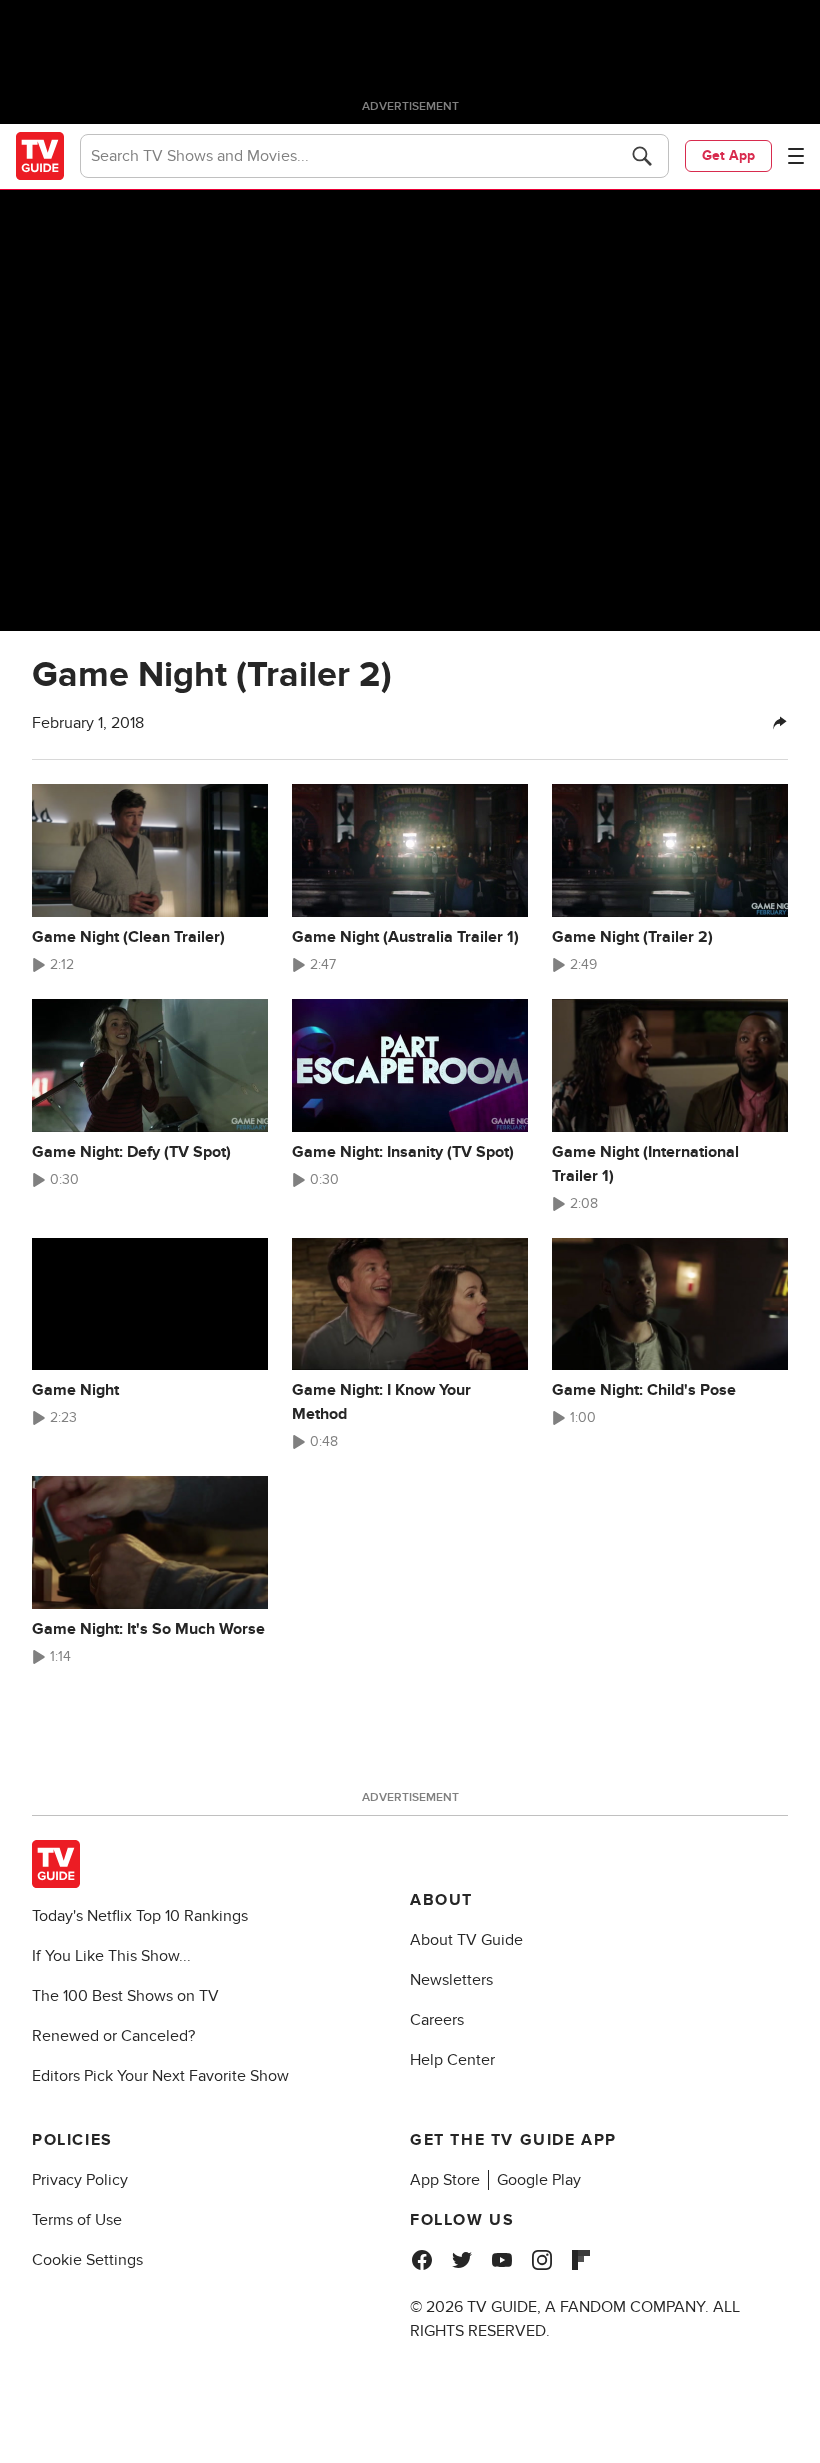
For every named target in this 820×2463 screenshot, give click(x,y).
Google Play (539, 2180)
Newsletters (451, 1980)
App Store (445, 2180)
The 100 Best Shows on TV (125, 1996)
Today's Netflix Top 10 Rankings (140, 1916)
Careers (437, 2020)
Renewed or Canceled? (113, 2036)
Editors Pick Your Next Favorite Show (160, 2076)
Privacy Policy (80, 2180)
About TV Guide (466, 1940)
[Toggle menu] (796, 156)
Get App (728, 155)
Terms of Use (77, 2220)
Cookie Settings (87, 2260)
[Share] (780, 723)
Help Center (452, 2060)
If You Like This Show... (111, 1956)
